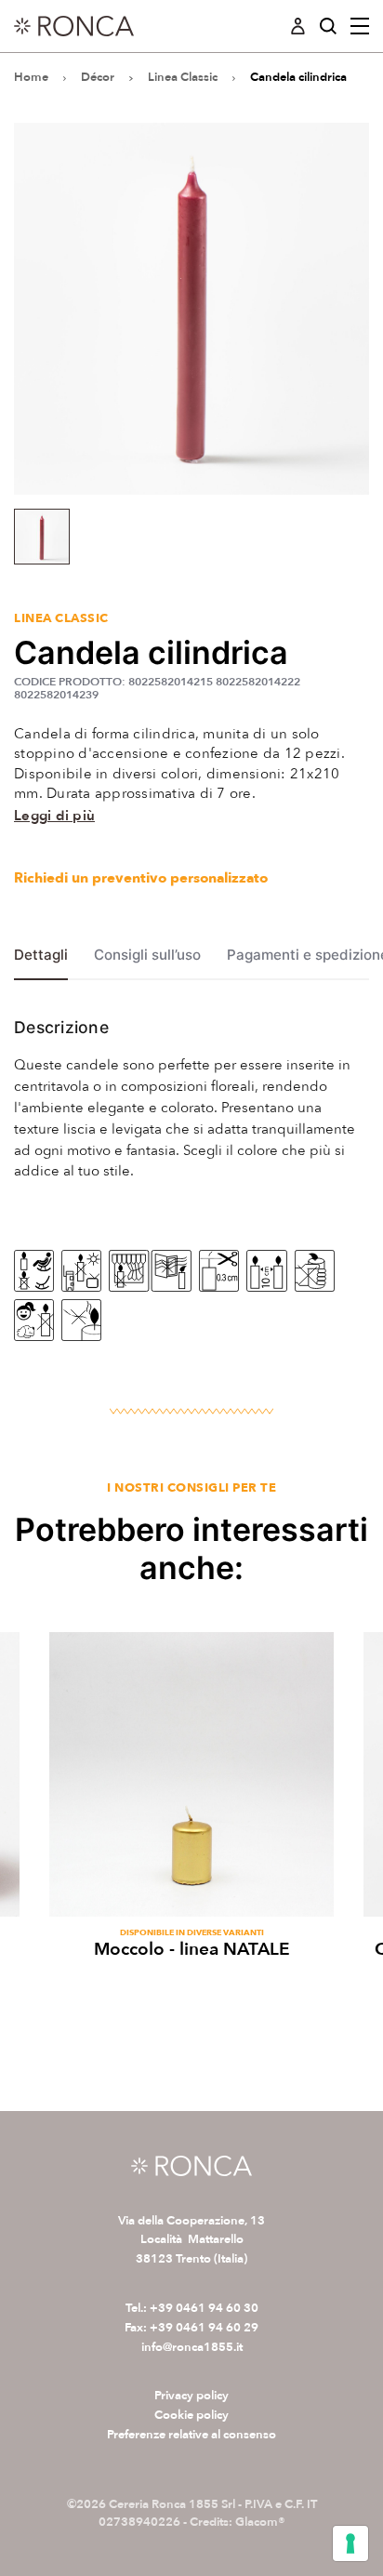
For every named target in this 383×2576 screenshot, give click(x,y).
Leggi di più (54, 816)
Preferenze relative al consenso (191, 2435)
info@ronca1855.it (192, 2347)
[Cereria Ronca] (74, 26)
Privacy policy (191, 2396)
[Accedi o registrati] (298, 26)
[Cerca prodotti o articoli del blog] (328, 26)
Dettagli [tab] (41, 955)
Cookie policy (191, 2415)
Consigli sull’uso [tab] (147, 955)
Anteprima (192, 1893)
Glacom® (260, 2522)
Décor (98, 77)
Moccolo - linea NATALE (192, 1949)
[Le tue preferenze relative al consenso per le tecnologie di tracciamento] (350, 2543)
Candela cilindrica (298, 77)
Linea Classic (183, 77)
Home (31, 77)
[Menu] (360, 26)
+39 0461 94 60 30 (204, 2308)
